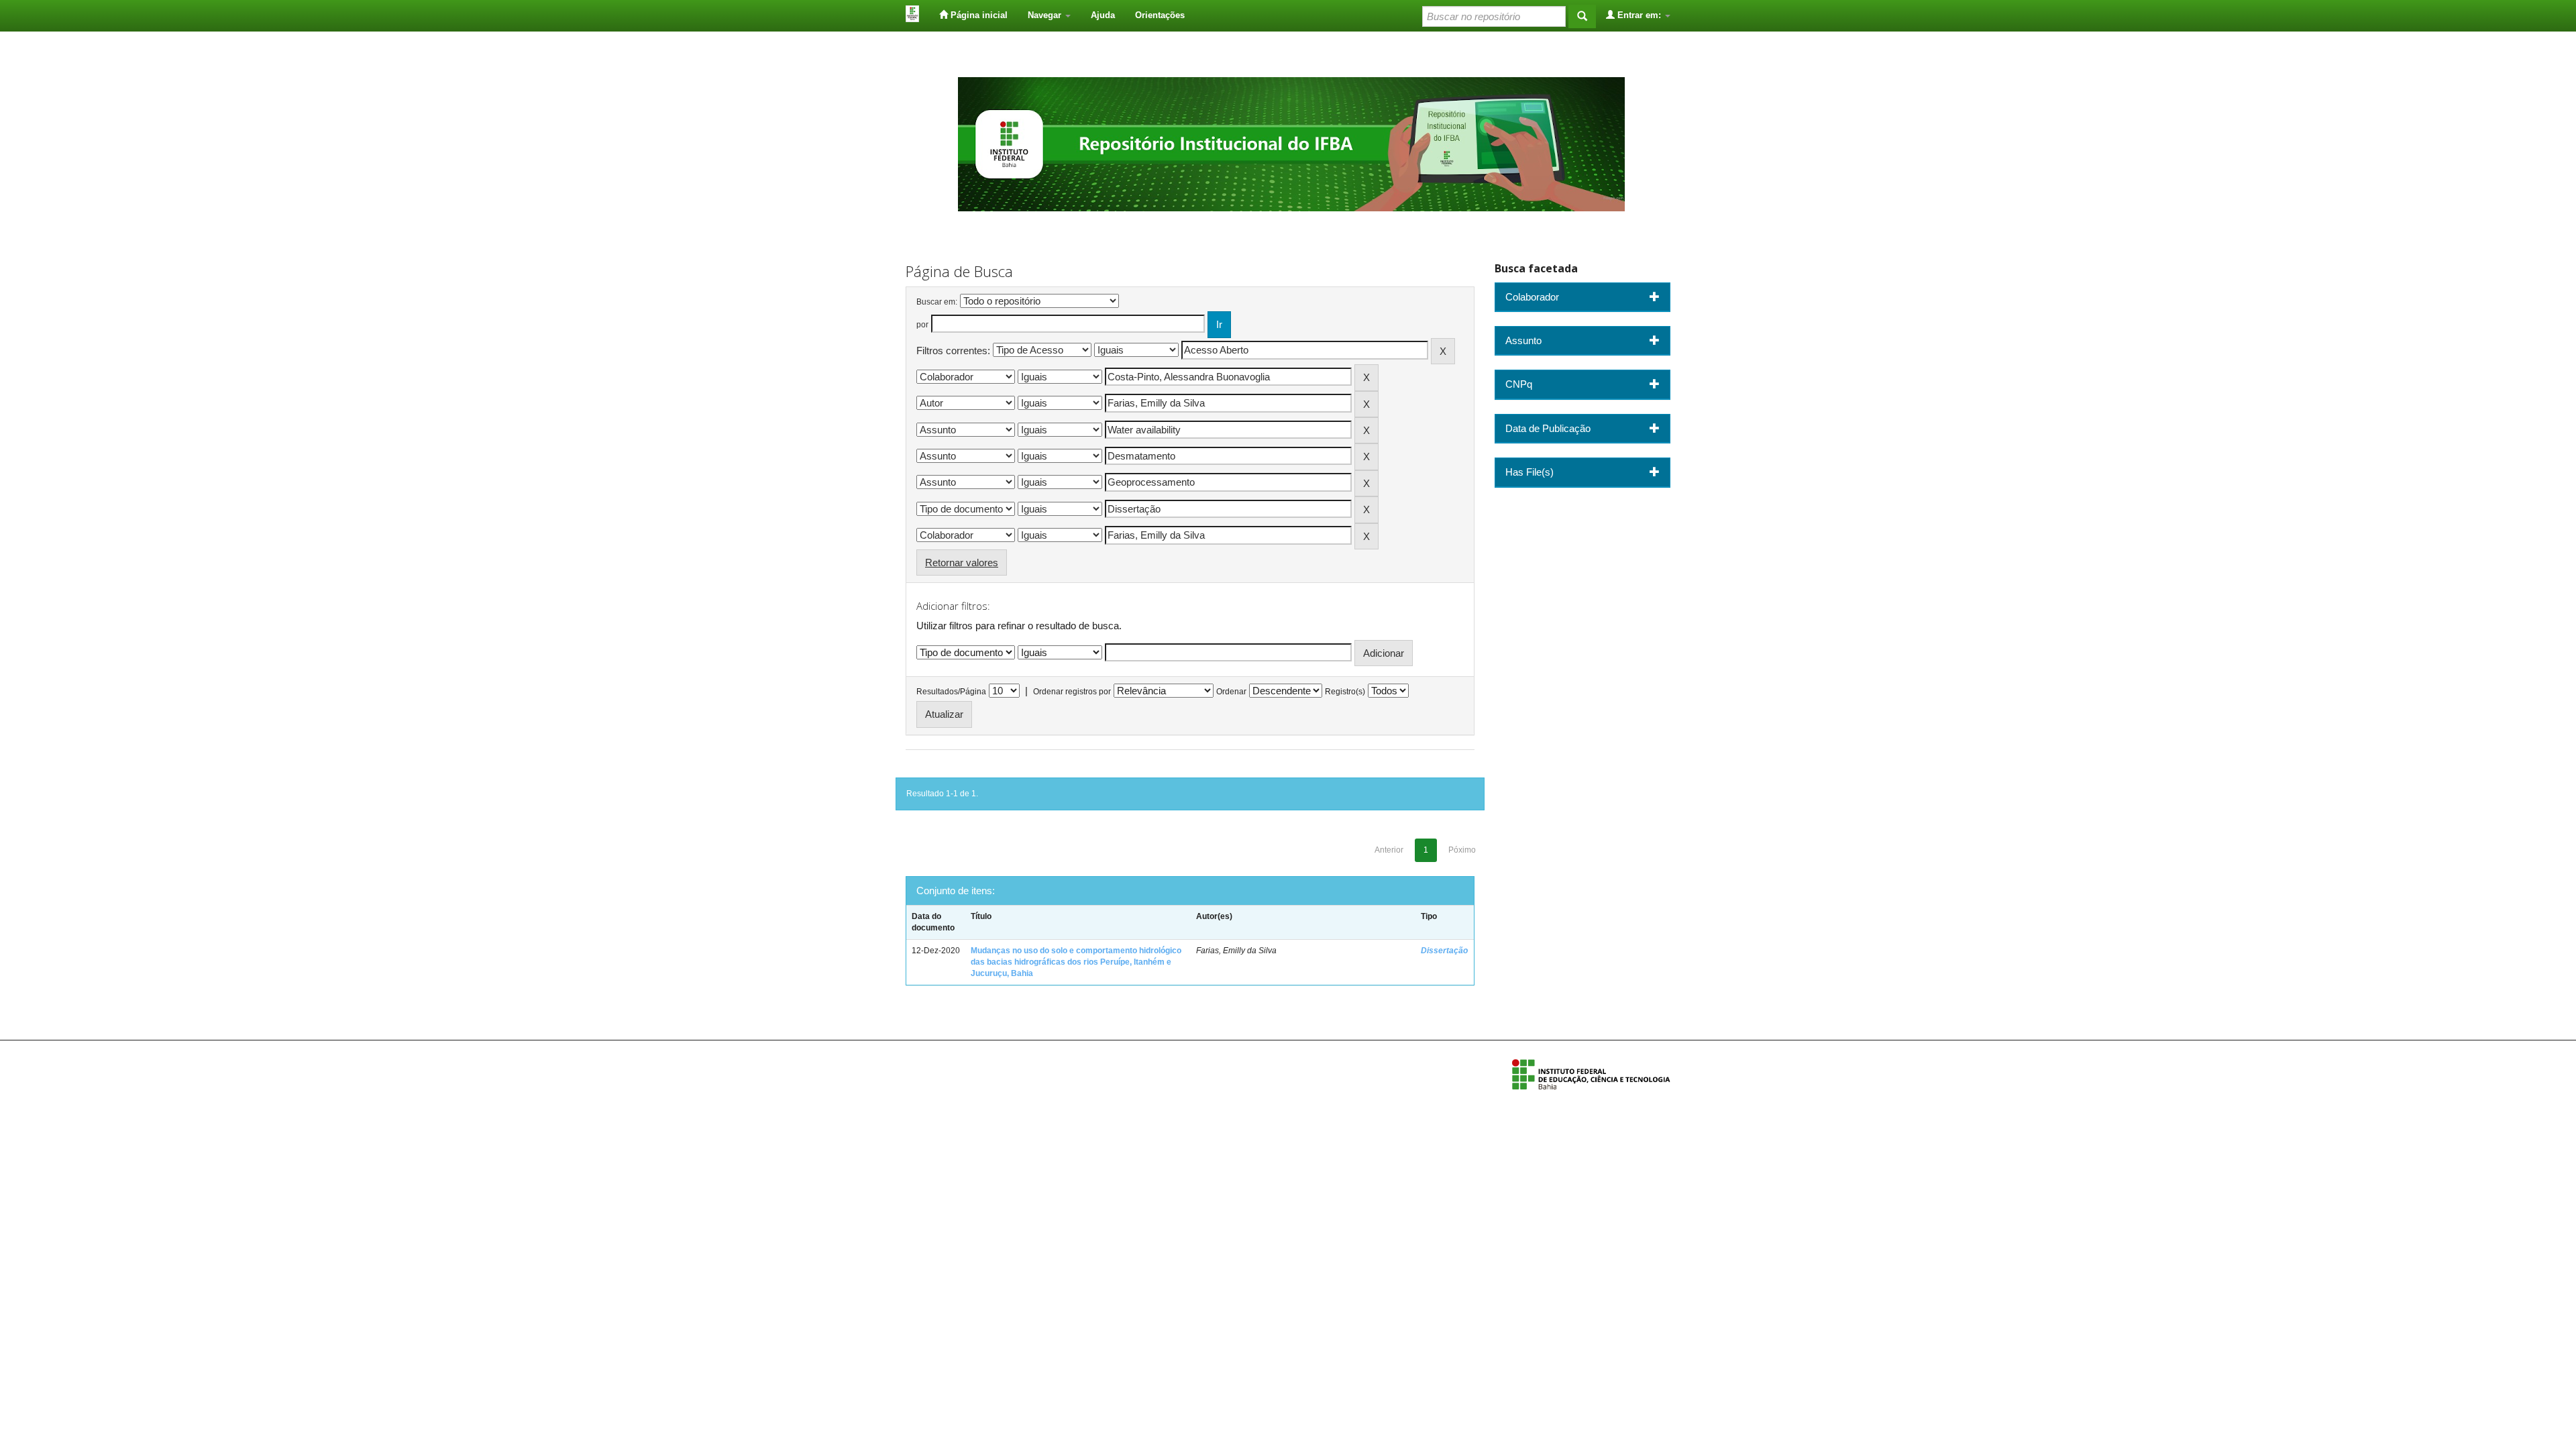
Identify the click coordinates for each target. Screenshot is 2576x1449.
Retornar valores (962, 562)
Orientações (1160, 15)
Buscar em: (937, 302)
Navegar (1046, 15)
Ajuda (1103, 15)
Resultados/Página (951, 692)
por (922, 325)
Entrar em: (1639, 15)
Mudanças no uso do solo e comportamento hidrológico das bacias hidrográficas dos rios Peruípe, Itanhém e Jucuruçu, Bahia (1076, 962)
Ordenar (1231, 692)
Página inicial (978, 15)
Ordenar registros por (1072, 692)
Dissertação (1444, 951)
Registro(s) (1345, 692)
